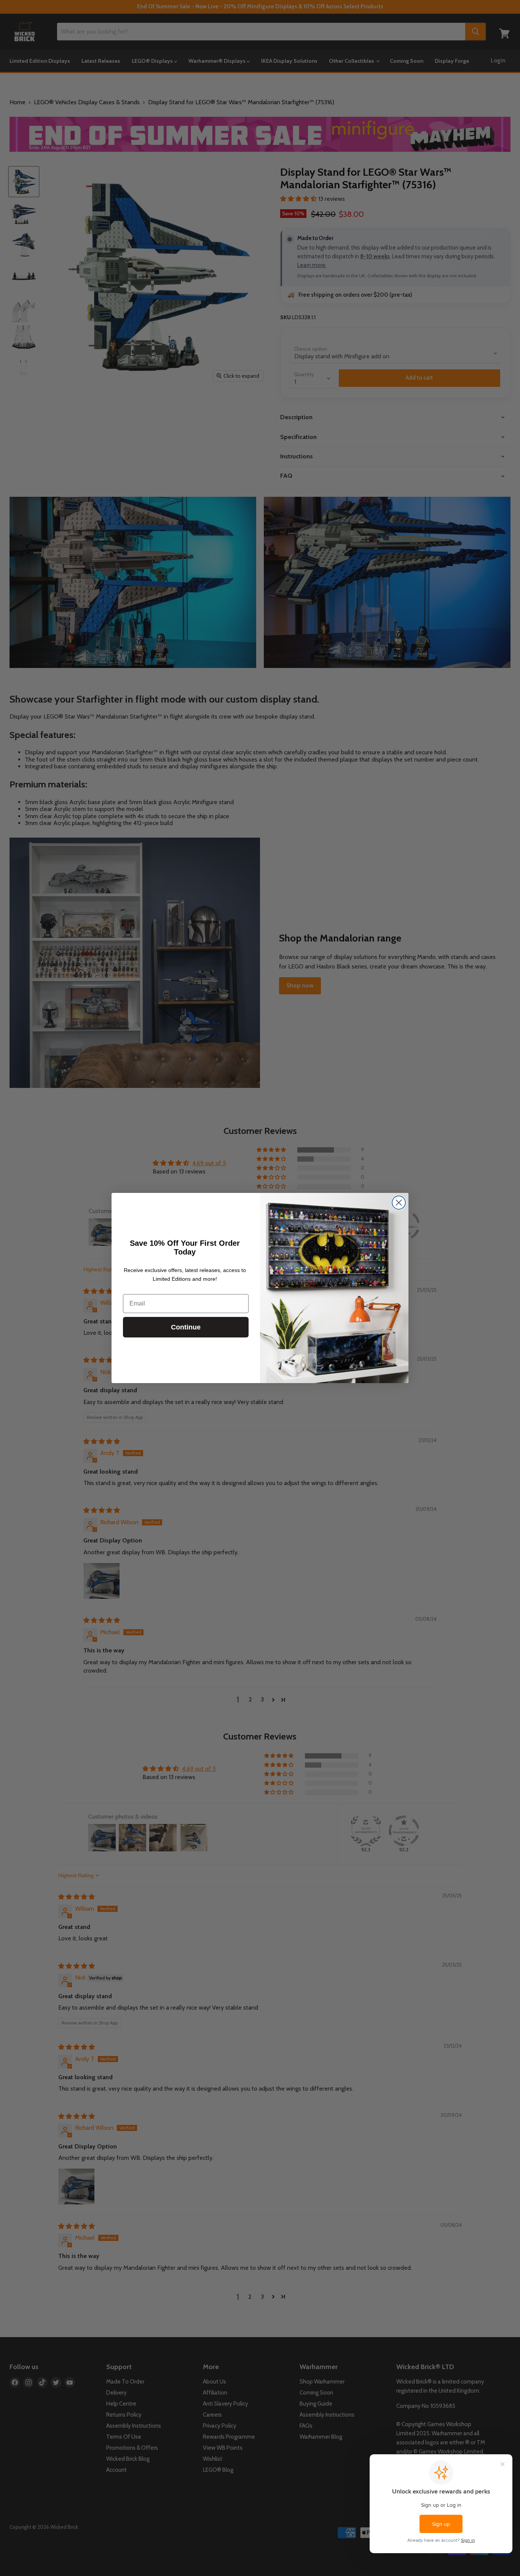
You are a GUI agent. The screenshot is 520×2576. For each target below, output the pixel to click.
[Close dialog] (399, 1203)
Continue (186, 1327)
